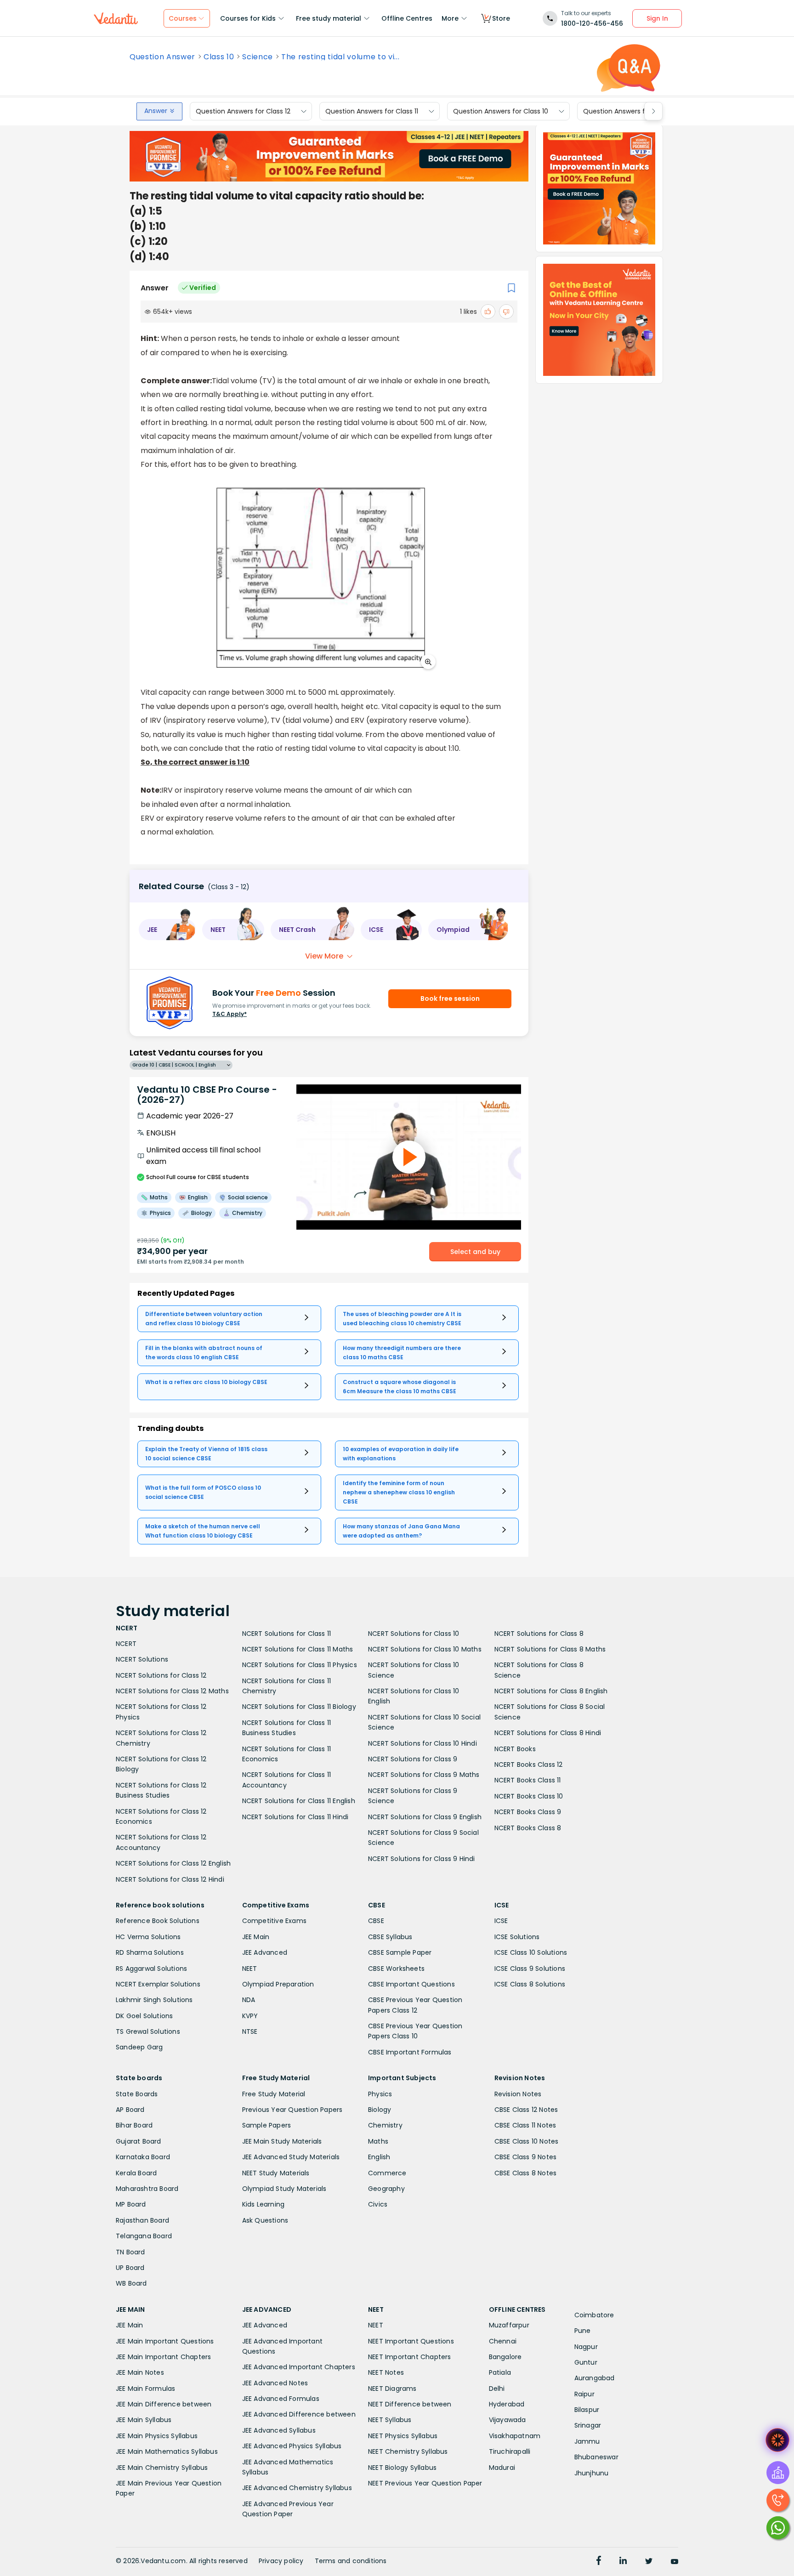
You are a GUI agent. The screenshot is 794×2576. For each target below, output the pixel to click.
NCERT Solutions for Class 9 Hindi (422, 1859)
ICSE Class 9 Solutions (530, 1969)
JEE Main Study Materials (282, 2141)
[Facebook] (599, 2562)
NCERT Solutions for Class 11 (287, 1634)
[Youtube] (675, 2562)
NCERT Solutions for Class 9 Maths (424, 1775)
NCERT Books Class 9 (528, 1812)
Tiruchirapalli (510, 2451)
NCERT (126, 1644)
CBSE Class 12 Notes (526, 2110)
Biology (380, 2110)
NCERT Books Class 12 (529, 1765)
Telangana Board (144, 2236)
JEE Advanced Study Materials (291, 2157)
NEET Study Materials (276, 2173)
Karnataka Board (143, 2157)
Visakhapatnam (515, 2436)
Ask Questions (265, 2220)
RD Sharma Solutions (150, 1952)
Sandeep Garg (139, 2047)
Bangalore (505, 2357)
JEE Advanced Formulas (281, 2399)
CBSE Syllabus (390, 1937)
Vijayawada (508, 2420)
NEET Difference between (410, 2404)
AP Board (130, 2110)
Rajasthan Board (142, 2220)
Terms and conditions (351, 2561)
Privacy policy (281, 2561)
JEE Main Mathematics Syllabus (167, 2451)
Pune (583, 2331)
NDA (249, 2000)
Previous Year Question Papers (292, 2110)
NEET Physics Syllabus (403, 2436)
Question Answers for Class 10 (501, 111)
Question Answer (162, 57)
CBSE (376, 1921)
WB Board (131, 2283)
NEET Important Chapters (410, 2357)
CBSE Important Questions (411, 1984)
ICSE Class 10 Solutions (531, 1952)
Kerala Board (136, 2173)
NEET (250, 1969)
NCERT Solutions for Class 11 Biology (299, 1707)
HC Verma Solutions (148, 1937)
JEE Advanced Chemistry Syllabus (297, 2488)
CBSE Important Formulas (410, 2052)
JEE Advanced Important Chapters (299, 2367)
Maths (378, 2141)
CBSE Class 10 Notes (527, 2141)
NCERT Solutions (142, 1659)
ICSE (501, 1921)
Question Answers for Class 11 (372, 111)
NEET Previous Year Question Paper (425, 2483)
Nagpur (586, 2347)
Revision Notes (518, 2094)
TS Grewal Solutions (148, 2031)
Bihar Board (134, 2125)
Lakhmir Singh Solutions (154, 2000)
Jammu (587, 2441)
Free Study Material (274, 2094)
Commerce (387, 2173)
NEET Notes (386, 2372)
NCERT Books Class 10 (529, 1796)
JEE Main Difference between (164, 2404)
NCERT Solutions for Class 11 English (299, 1801)
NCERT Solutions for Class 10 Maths (425, 1649)
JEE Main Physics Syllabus (157, 2436)
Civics (378, 2204)
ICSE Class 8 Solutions (530, 1984)
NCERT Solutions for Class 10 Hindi (423, 1743)
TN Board (130, 2252)
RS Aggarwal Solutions (151, 1969)
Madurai (502, 2468)
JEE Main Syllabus (144, 2420)
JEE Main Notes (140, 2372)
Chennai (503, 2341)
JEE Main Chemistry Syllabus (162, 2468)
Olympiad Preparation (278, 1984)
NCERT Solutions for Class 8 (539, 1634)
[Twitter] (649, 2562)
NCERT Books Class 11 (528, 1780)
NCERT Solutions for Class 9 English (425, 1817)
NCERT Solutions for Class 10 (414, 1634)
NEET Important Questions (411, 2341)
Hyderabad (507, 2404)
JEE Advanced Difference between (299, 2414)
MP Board (131, 2204)
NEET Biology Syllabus (402, 2468)
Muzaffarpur (509, 2325)
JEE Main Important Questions (165, 2341)
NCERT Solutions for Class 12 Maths (172, 1691)
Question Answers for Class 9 (630, 111)
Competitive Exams (274, 1921)
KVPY (250, 2016)
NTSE (250, 2031)
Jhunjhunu (592, 2473)
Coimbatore (594, 2315)
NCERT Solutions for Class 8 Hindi (548, 1733)
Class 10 (219, 57)
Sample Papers (267, 2125)
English (379, 2157)
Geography (386, 2189)
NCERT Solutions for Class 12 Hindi (170, 1879)
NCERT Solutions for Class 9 (413, 1759)
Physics (380, 2094)
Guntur (586, 2362)
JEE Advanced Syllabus (279, 2430)
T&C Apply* (230, 1014)
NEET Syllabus (390, 2420)
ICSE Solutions (517, 1937)
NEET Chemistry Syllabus (408, 2451)
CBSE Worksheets (396, 1969)
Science (258, 57)
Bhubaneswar (596, 2457)
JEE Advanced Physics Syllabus (292, 2446)
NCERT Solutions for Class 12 (161, 1675)
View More (324, 956)
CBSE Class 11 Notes (525, 2125)
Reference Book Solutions (158, 1921)
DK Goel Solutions (144, 2016)
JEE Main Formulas (145, 2389)
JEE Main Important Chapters (163, 2357)
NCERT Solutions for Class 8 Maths (550, 1649)
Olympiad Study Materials (284, 2189)
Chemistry (385, 2125)
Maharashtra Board (147, 2189)
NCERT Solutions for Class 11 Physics (300, 1665)
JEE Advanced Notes (275, 2383)
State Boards (137, 2094)
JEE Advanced (265, 1952)
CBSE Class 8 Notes (526, 2173)
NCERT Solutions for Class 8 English (551, 1691)
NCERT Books (515, 1749)
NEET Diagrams (392, 2389)
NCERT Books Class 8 (528, 1828)
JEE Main (256, 1937)
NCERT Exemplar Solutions (158, 1984)
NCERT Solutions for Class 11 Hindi (295, 1817)
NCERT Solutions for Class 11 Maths (298, 1649)
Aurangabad (595, 2378)
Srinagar (588, 2425)
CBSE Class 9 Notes (526, 2157)
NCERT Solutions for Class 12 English (173, 1863)
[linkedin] (623, 2562)
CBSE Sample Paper (400, 1952)
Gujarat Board (139, 2141)
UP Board (130, 2268)
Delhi (497, 2389)
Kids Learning (264, 2204)
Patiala (500, 2372)
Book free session (450, 999)
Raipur (584, 2394)
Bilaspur (587, 2410)
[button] (167, 930)
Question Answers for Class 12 (243, 111)
